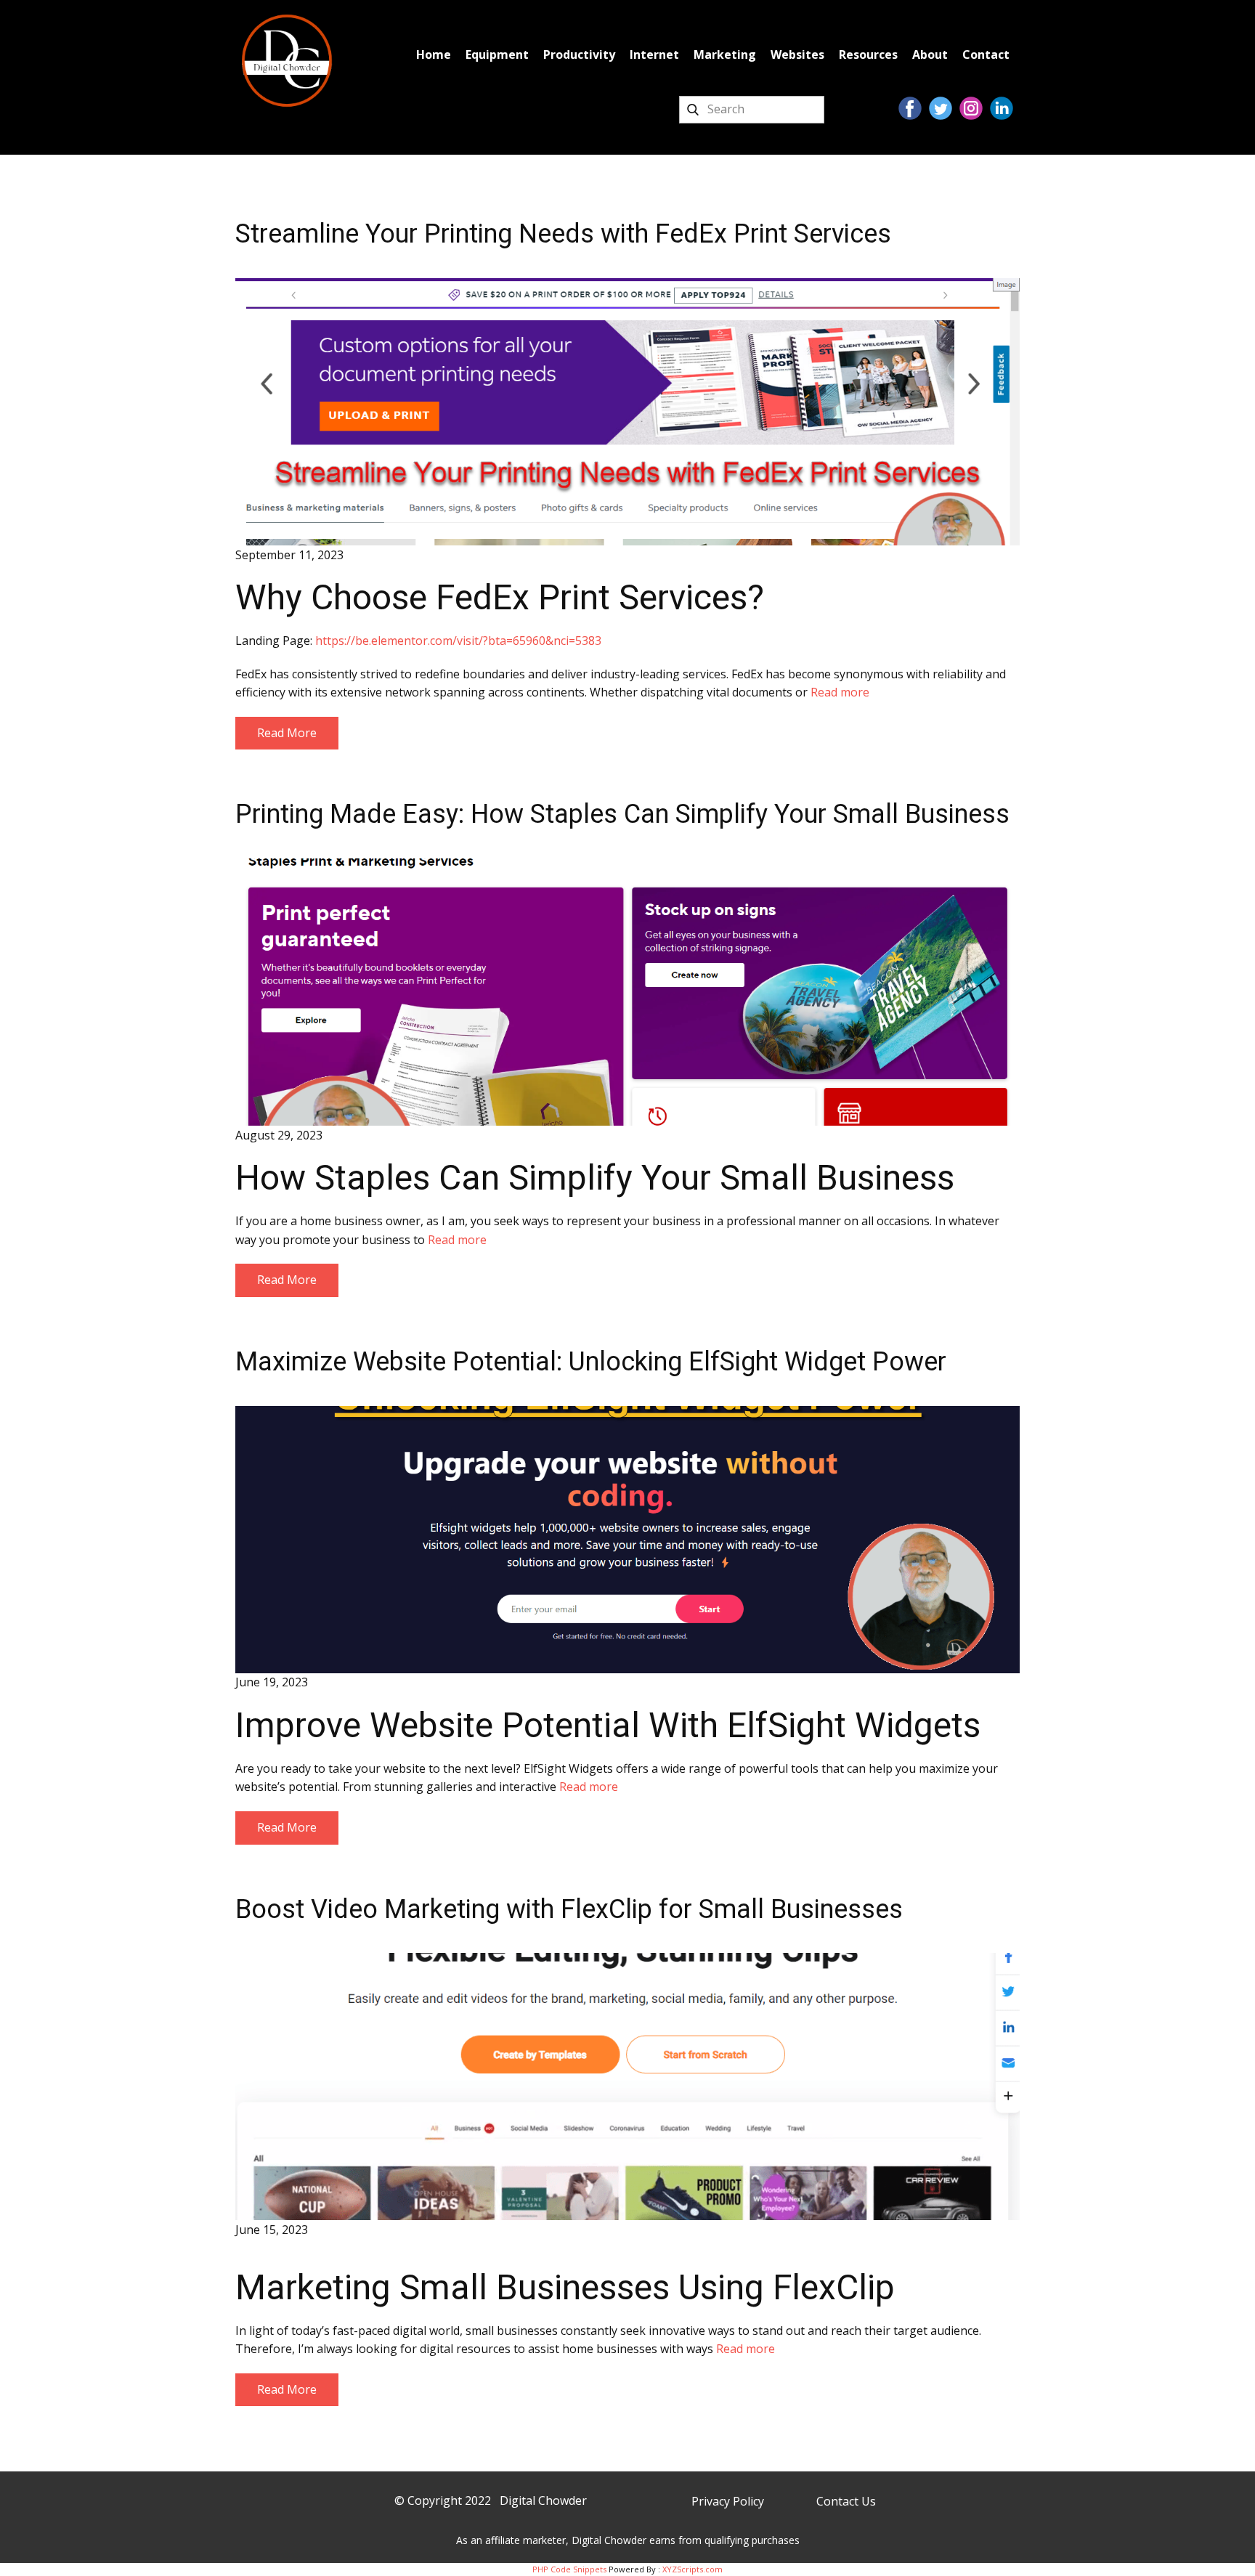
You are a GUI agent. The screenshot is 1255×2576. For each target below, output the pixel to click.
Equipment (497, 54)
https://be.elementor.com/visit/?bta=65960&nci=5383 (458, 641)
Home (434, 54)
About (930, 54)
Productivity (579, 54)
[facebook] (910, 108)
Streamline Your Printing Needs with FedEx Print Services (563, 234)
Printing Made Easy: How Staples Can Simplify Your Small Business (622, 814)
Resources (868, 54)
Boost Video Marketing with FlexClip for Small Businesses (569, 1909)
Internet (654, 54)
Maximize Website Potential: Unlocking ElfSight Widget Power (591, 1362)
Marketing (725, 54)
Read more (840, 692)
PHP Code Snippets (569, 2569)
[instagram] (971, 108)
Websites (797, 54)
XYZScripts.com (693, 2569)
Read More (287, 733)
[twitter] (941, 108)
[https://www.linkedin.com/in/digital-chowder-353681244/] (1002, 108)
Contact (986, 54)
